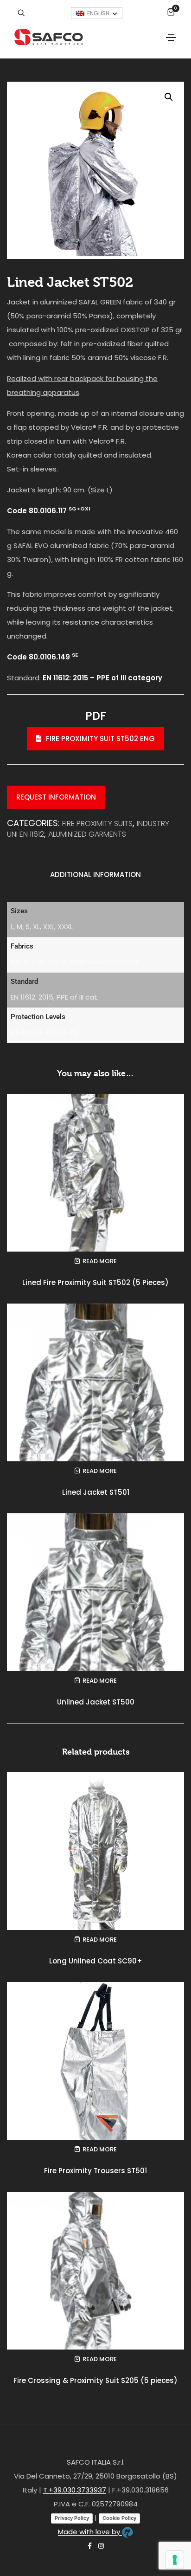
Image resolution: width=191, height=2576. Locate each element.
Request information (56, 797)
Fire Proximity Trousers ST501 (95, 2171)
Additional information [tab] (95, 875)
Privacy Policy (72, 2518)
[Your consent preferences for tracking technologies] (175, 2560)
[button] (169, 97)
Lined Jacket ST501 (96, 1492)
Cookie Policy (119, 2518)
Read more (100, 1261)
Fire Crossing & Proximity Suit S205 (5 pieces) (95, 2380)
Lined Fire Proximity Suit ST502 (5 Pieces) (95, 1282)
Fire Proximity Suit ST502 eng (100, 739)
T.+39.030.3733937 (75, 2490)
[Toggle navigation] (171, 38)
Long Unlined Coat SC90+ (96, 1961)
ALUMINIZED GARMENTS (87, 834)
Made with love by (90, 2532)
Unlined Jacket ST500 (96, 1702)
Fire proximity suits (97, 823)
